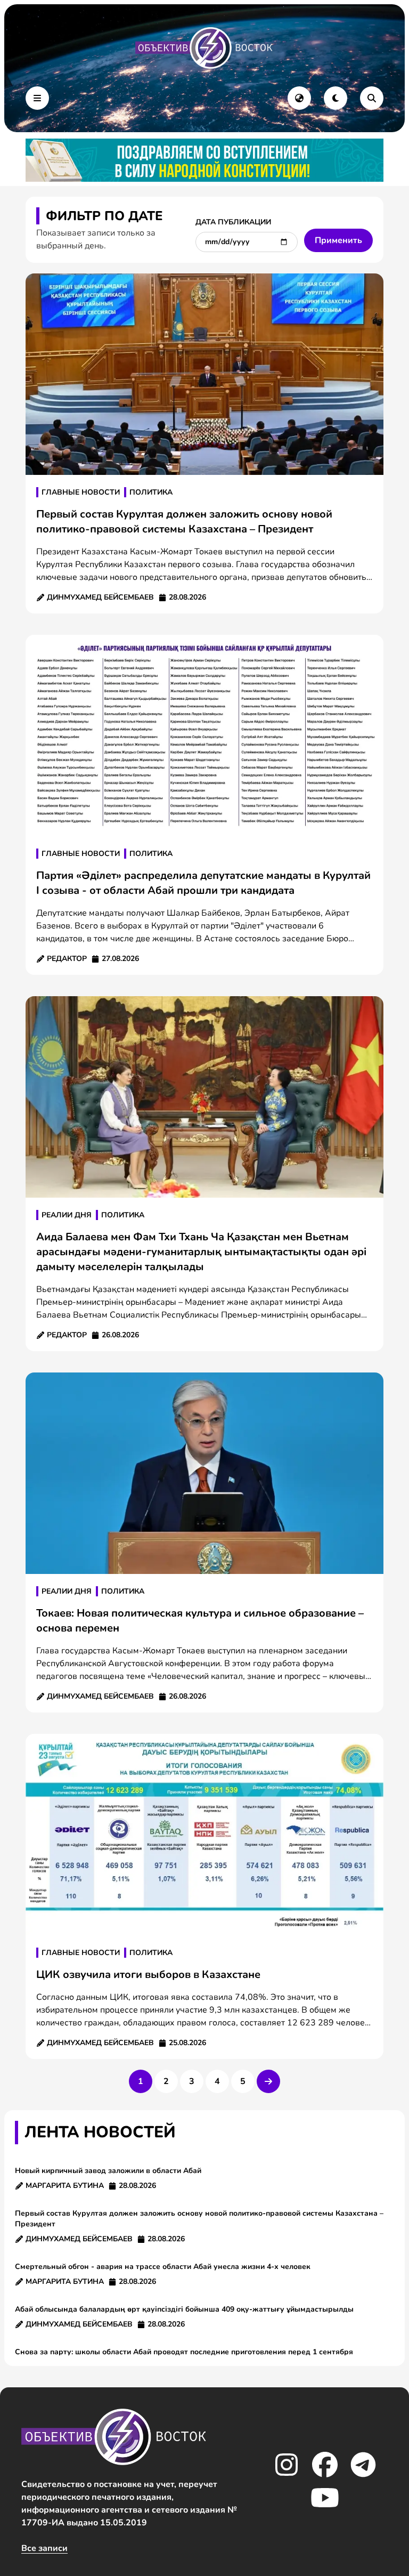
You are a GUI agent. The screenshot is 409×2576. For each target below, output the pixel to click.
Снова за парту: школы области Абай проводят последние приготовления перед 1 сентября (184, 2352)
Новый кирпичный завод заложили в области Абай (108, 2171)
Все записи (44, 2548)
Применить (338, 240)
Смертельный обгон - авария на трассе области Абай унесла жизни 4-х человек (163, 2267)
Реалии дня (67, 1215)
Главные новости (81, 492)
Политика (151, 492)
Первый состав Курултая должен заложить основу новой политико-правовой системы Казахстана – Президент (184, 522)
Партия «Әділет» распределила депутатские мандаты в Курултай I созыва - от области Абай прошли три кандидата (203, 883)
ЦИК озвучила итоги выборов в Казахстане (148, 1975)
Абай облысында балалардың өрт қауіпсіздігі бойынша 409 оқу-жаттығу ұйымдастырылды (184, 2309)
